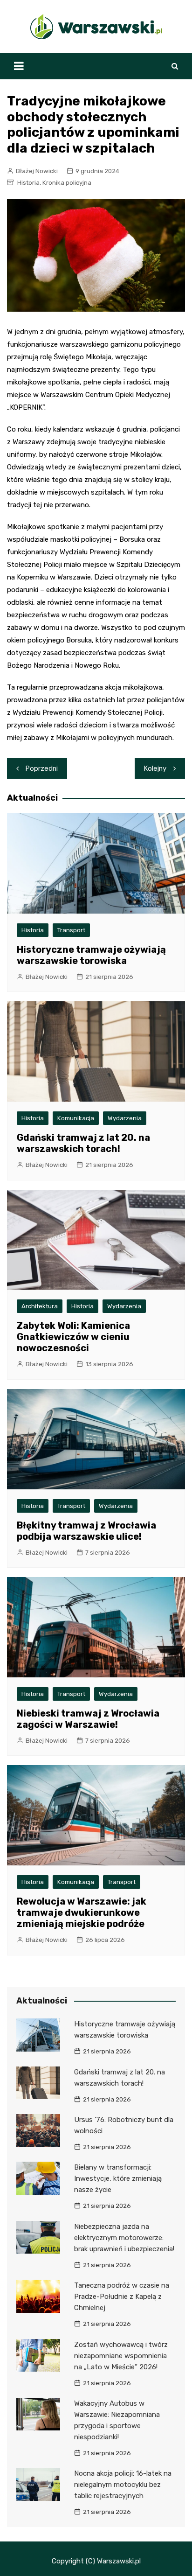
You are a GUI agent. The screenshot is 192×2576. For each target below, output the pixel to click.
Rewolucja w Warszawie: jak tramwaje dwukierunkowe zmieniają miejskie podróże (82, 1913)
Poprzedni (42, 768)
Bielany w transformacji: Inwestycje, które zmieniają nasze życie (118, 2178)
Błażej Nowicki (37, 171)
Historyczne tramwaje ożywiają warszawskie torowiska (91, 955)
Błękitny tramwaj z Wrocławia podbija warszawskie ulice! (86, 1531)
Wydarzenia (125, 1118)
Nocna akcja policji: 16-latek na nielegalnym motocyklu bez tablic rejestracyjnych (123, 2485)
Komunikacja (76, 1118)
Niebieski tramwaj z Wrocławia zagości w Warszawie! (88, 1719)
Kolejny (155, 768)
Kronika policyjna (67, 183)
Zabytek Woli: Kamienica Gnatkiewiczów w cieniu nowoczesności (73, 1337)
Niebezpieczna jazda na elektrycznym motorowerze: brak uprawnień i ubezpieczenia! (124, 2238)
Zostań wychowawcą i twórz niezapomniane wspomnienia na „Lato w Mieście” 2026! (121, 2356)
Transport (71, 930)
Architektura (40, 1306)
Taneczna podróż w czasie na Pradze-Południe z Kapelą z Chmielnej (122, 2297)
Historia (28, 183)
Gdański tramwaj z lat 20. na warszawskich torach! (83, 1143)
